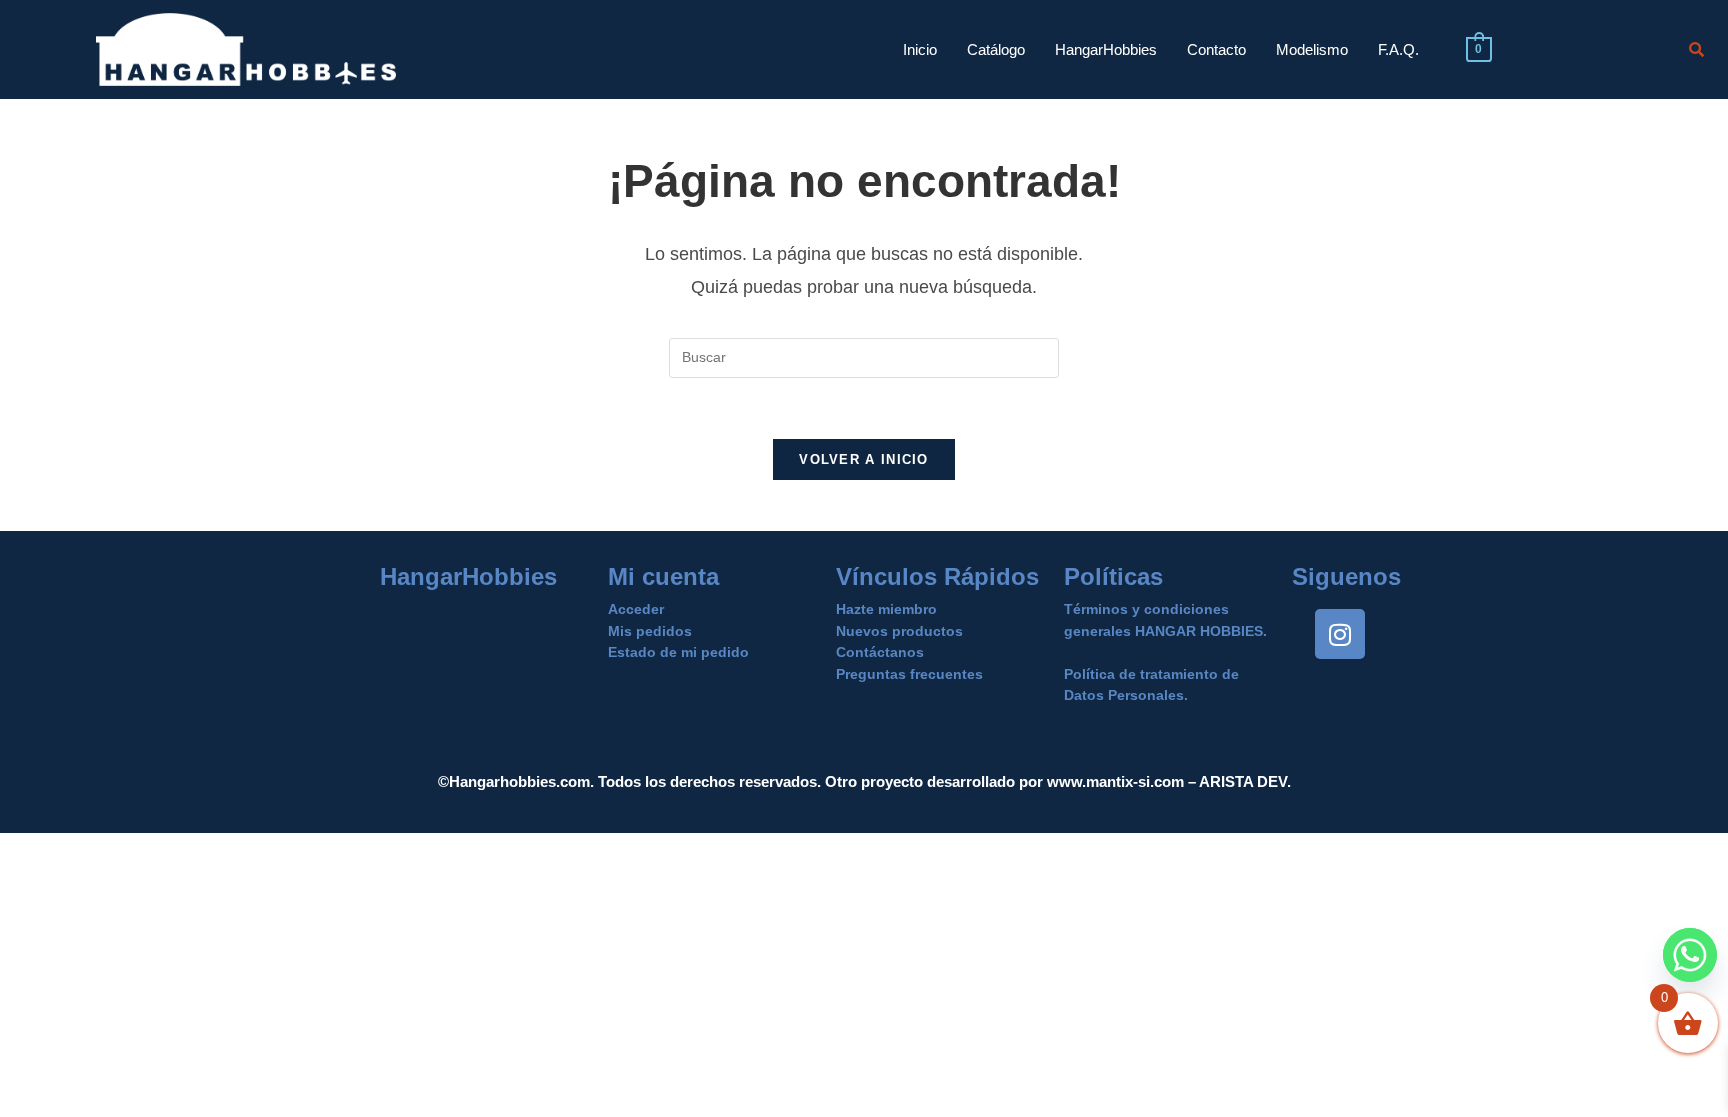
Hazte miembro (886, 609)
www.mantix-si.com (1115, 781)
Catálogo (996, 49)
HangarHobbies (1106, 49)
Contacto (1216, 49)
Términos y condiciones (1146, 609)
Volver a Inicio (864, 459)
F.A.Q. (1398, 49)
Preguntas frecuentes (909, 674)
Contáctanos (880, 652)
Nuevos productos (899, 631)
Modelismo (1312, 49)
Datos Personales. (1126, 695)
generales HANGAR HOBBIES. (1165, 631)
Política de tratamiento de (1151, 674)
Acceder (636, 609)
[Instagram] (1340, 634)
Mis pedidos (650, 631)
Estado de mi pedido (678, 652)
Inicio (920, 49)
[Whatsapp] (1690, 955)
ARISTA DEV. (1243, 781)
